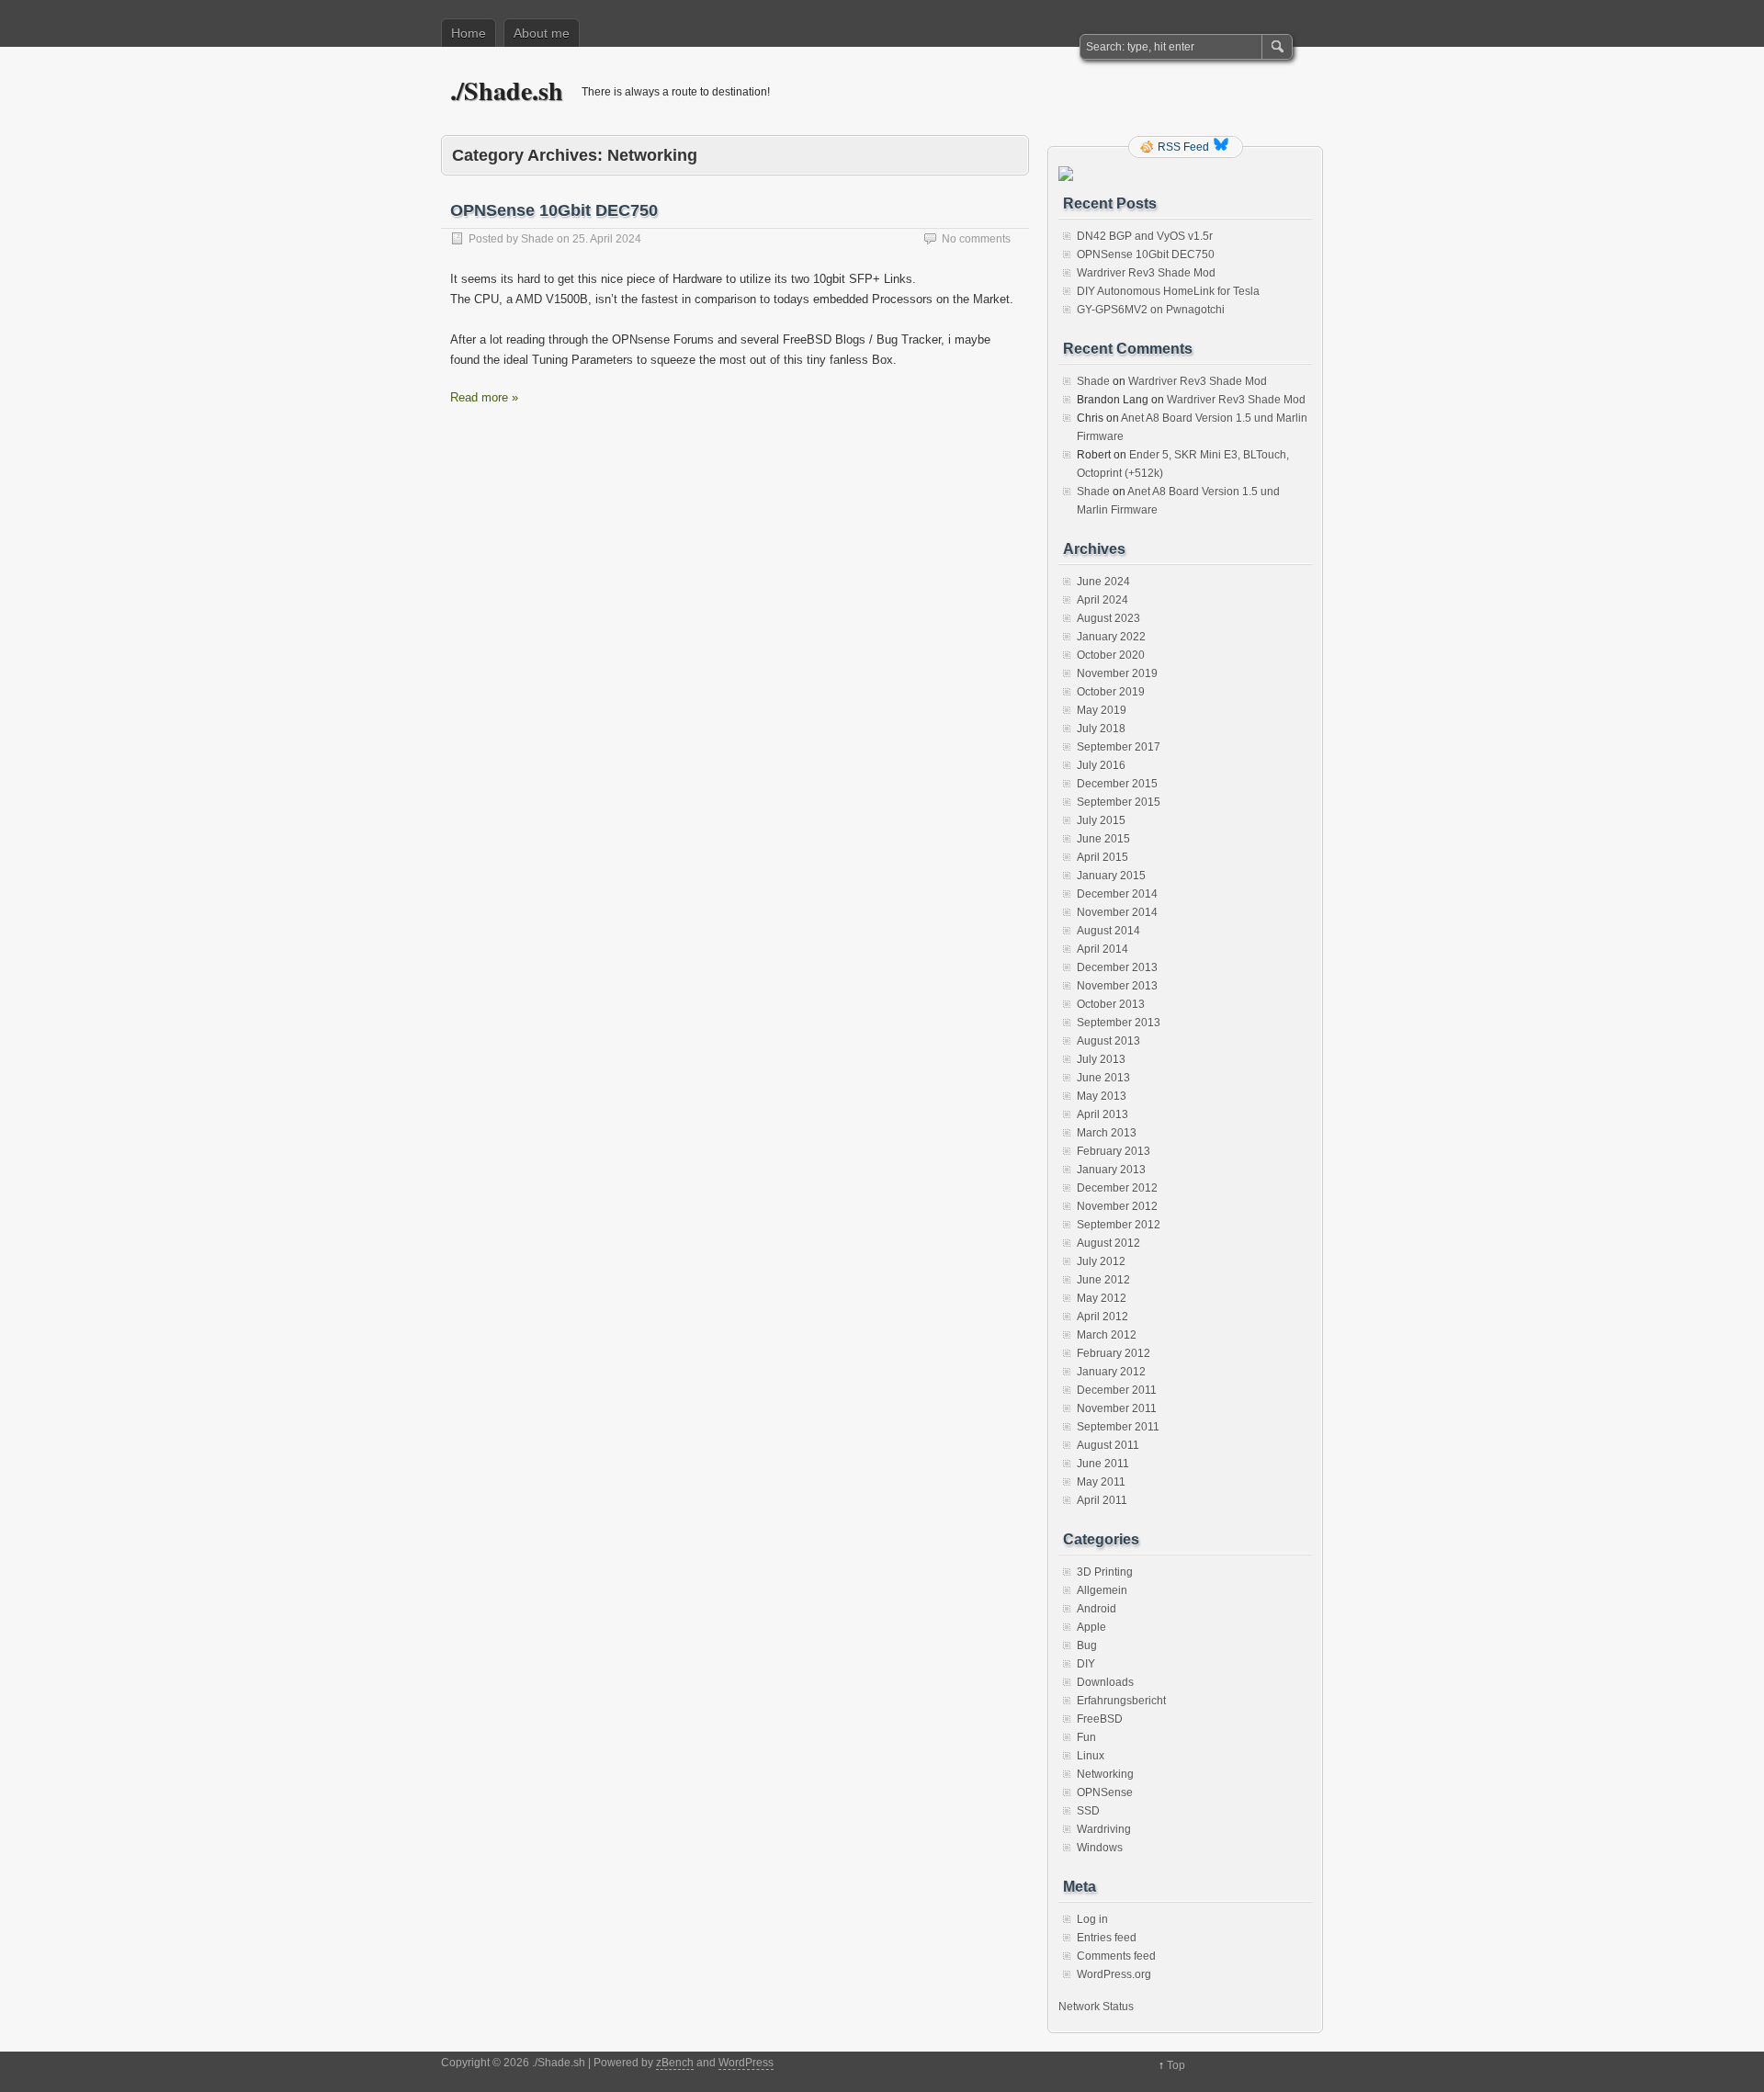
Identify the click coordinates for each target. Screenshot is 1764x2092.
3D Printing (1105, 1572)
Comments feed (1116, 1956)
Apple (1091, 1627)
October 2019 (1111, 692)
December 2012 (1117, 1188)
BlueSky (1223, 147)
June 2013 (1103, 1078)
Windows (1100, 1848)
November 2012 (1117, 1206)
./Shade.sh (507, 90)
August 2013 (1108, 1041)
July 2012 (1101, 1261)
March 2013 (1107, 1133)
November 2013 (1117, 986)
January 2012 (1111, 1372)
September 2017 (1119, 747)
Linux (1091, 1756)
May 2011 (1101, 1482)
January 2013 (1111, 1170)
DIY (1086, 1664)
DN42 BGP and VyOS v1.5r (1145, 236)
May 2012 (1102, 1298)
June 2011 (1103, 1464)
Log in (1092, 1919)
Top (1176, 2065)
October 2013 (1111, 1004)
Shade (537, 239)
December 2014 (1117, 894)
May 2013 (1102, 1096)
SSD (1088, 1811)
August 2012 (1108, 1243)
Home (469, 33)
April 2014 (1102, 949)
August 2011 (1108, 1445)
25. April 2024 (607, 239)
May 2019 (1102, 710)
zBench (675, 2063)
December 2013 (1117, 967)
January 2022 (1111, 637)
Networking (1105, 1774)
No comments (976, 239)
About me (542, 33)
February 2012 (1114, 1353)
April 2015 (1102, 857)
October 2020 (1111, 655)
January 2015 (1111, 876)
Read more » (484, 397)
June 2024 (1103, 582)
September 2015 (1119, 802)
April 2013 (1102, 1114)
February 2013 (1114, 1151)
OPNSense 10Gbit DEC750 (554, 210)
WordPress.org (1114, 1974)
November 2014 (1117, 912)
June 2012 (1103, 1280)
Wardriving (1104, 1829)
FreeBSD (1100, 1719)
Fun (1086, 1737)
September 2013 (1119, 1023)
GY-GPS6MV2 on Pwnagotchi (1151, 310)
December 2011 (1117, 1390)
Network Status (1096, 2007)
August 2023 (1108, 618)
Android (1097, 1609)
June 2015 (1103, 839)
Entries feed (1107, 1938)
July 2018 (1101, 729)
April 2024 (1102, 600)
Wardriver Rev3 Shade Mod (1146, 273)
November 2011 (1117, 1408)
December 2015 (1117, 784)
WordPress (746, 2063)
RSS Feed (1183, 147)
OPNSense (1105, 1792)
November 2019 (1117, 673)
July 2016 (1101, 765)
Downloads (1105, 1682)
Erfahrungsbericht (1121, 1701)
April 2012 (1102, 1317)
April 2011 (1102, 1500)
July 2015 (1101, 820)
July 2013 (1101, 1059)
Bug (1087, 1645)
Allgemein (1102, 1590)
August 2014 (1108, 931)
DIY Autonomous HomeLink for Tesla (1168, 291)
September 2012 (1119, 1225)
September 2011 (1118, 1427)
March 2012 (1107, 1335)
